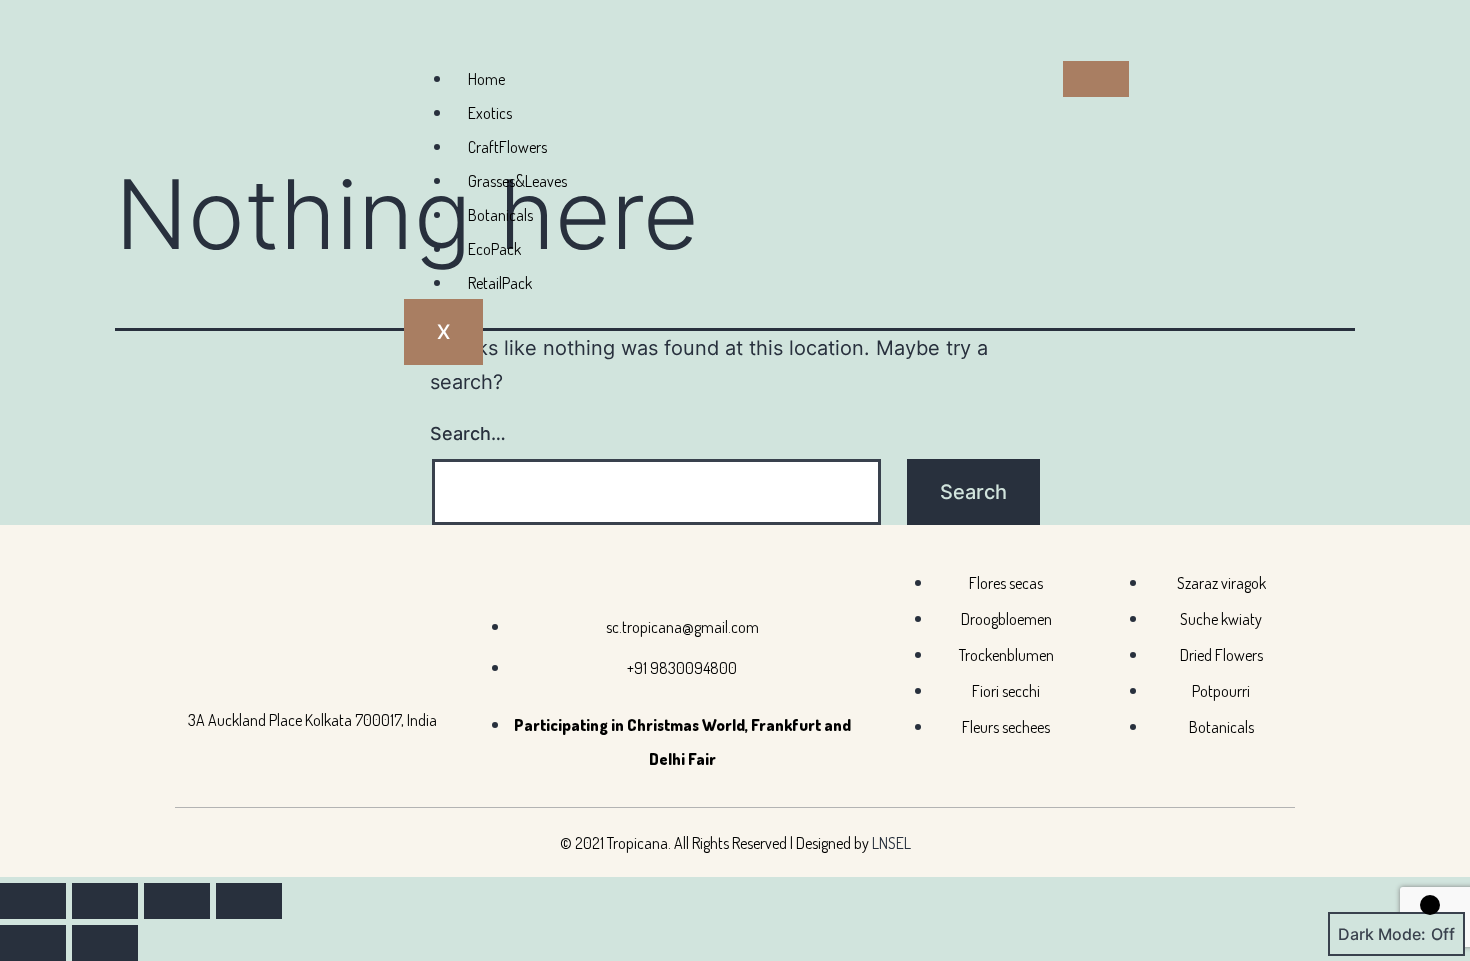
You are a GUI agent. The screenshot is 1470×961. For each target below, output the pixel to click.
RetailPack (500, 283)
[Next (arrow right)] (105, 943)
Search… (468, 433)
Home (486, 79)
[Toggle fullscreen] (105, 901)
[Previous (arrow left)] (33, 943)
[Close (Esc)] (249, 901)
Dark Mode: (1382, 934)
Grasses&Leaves (517, 181)
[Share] (177, 901)
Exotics (490, 113)
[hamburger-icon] (1096, 79)
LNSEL (891, 843)
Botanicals (500, 215)
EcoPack (494, 249)
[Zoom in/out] (33, 901)
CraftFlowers (507, 147)
